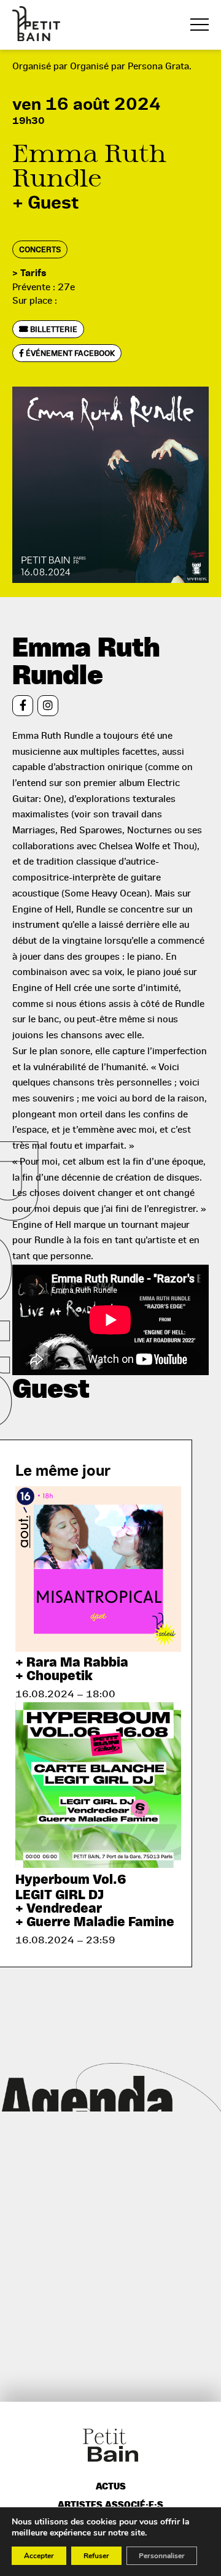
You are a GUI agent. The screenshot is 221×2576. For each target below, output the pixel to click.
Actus (111, 2487)
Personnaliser (162, 2556)
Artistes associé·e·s (110, 2505)
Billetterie (53, 329)
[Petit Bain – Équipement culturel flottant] (36, 24)
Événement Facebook (69, 353)
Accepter (39, 2556)
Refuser (96, 2556)
